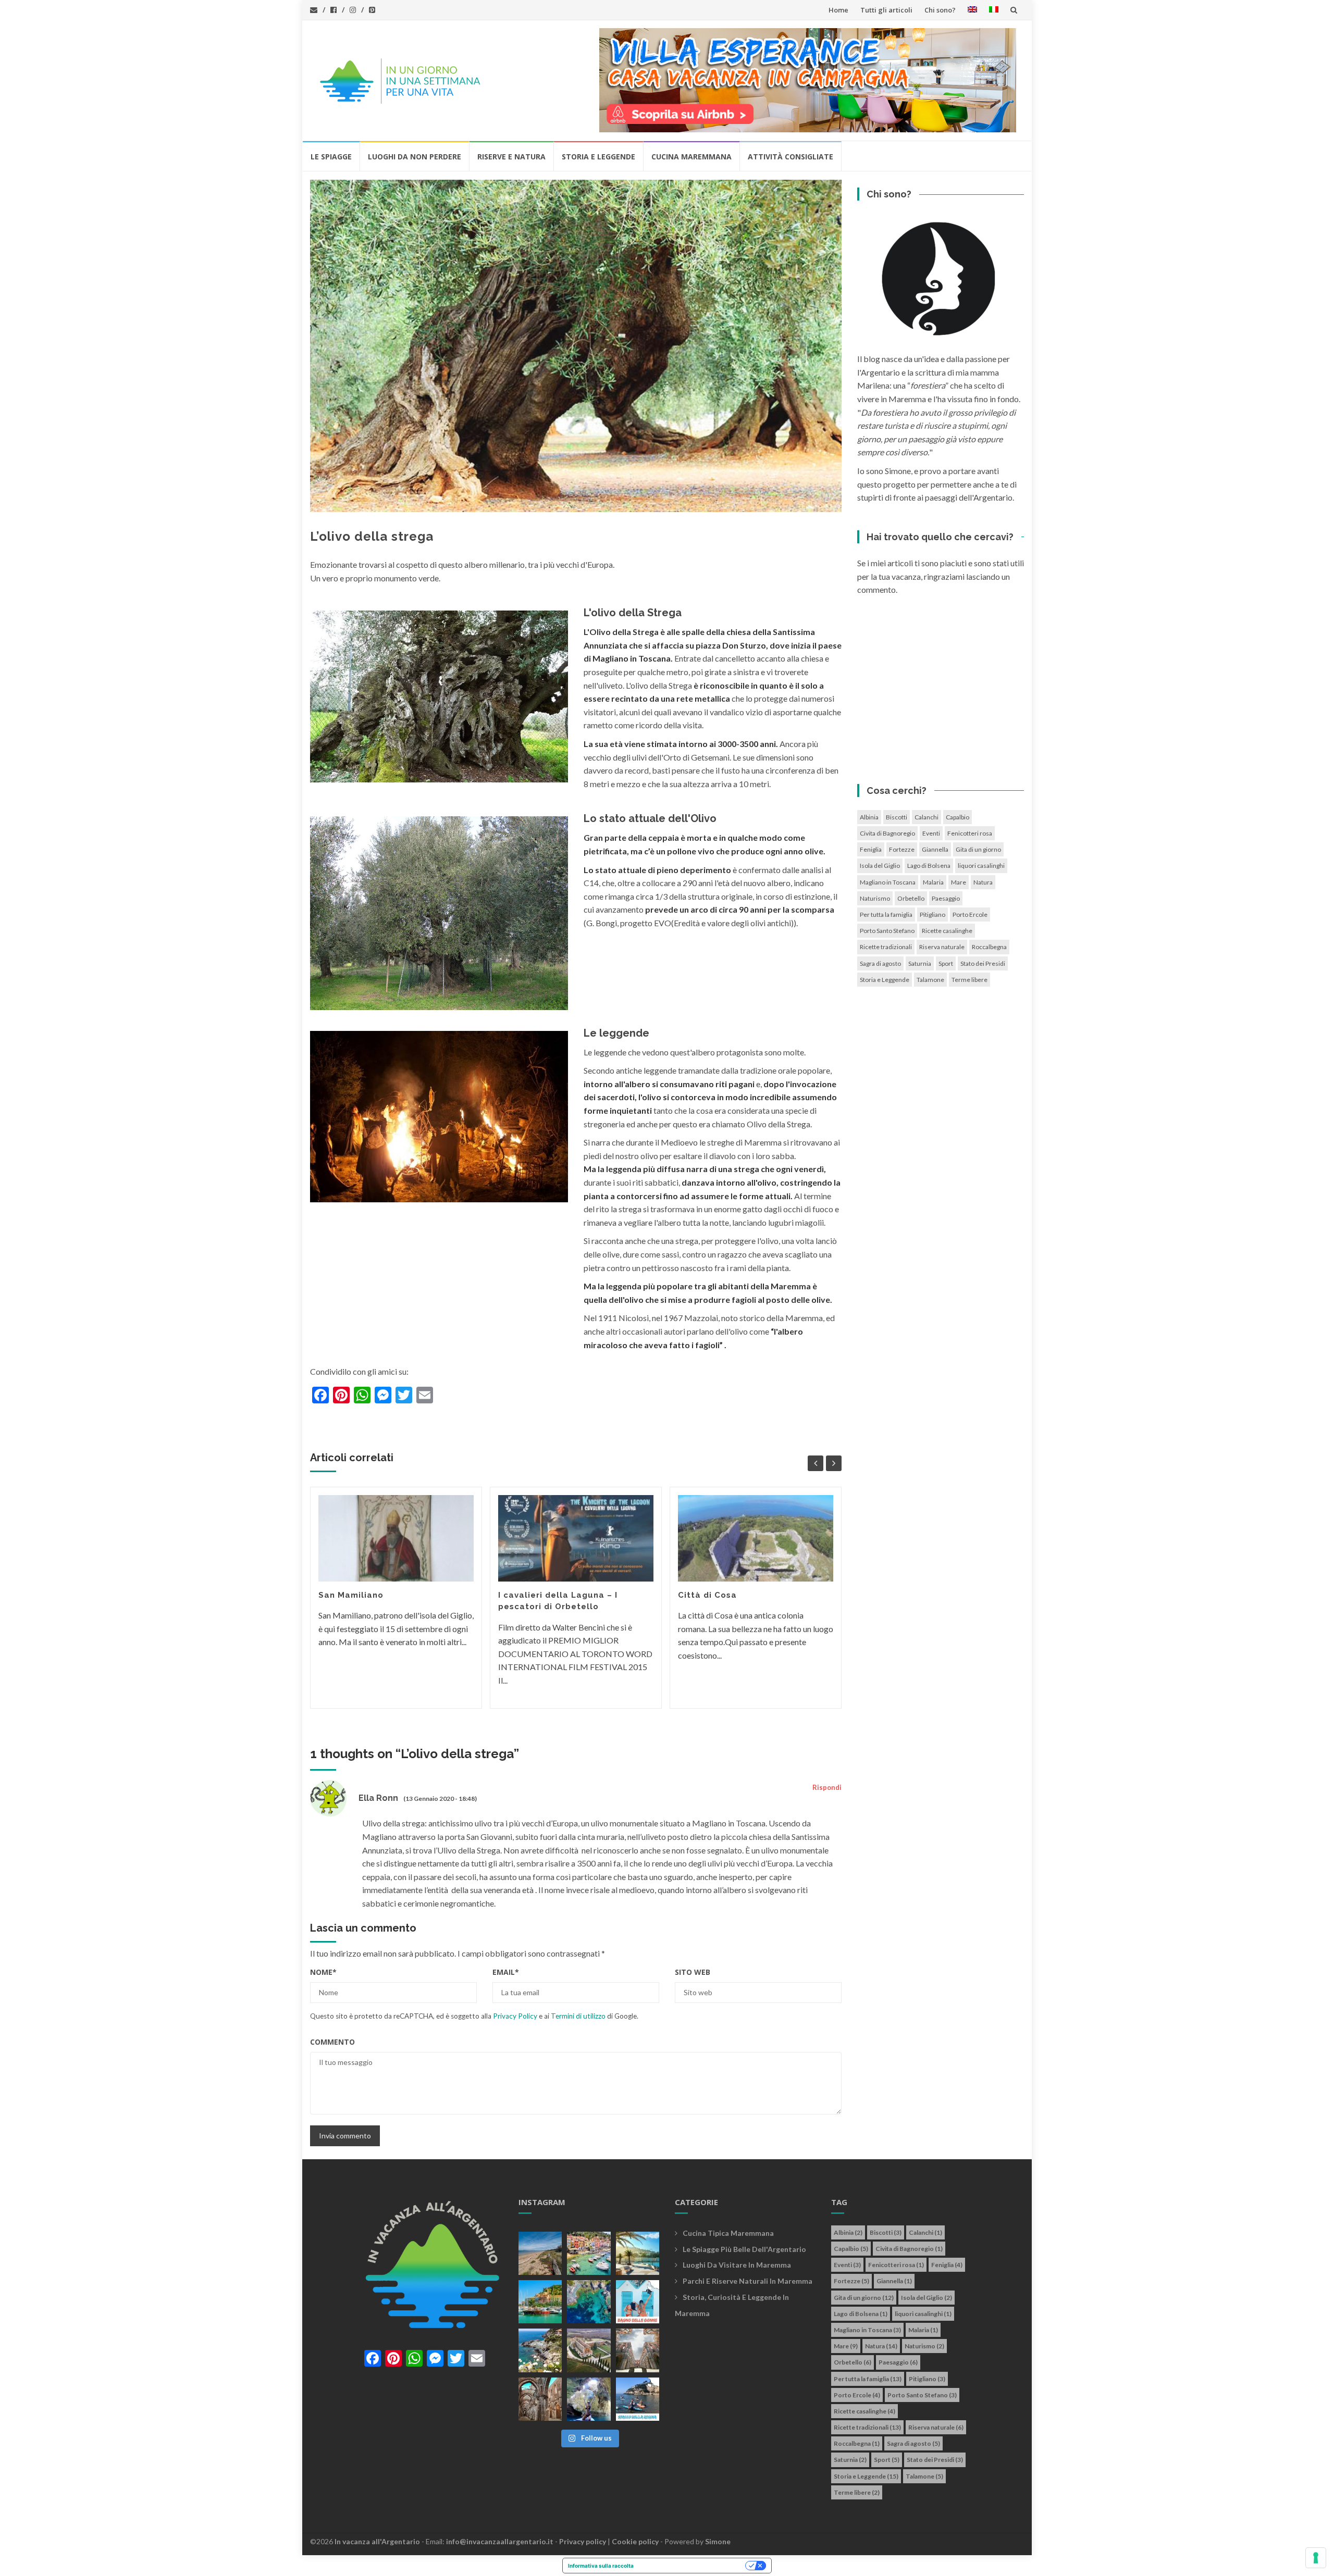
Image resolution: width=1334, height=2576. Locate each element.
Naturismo (875, 898)
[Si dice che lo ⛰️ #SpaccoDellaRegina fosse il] (638, 2399)
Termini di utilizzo (578, 2016)
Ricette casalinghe (947, 931)
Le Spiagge (331, 157)
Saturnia (920, 963)
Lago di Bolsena (929, 866)
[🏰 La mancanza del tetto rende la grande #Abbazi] (638, 2350)
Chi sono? (940, 10)
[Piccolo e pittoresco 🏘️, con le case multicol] (589, 2253)
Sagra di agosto (880, 963)
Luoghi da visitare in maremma (737, 2265)
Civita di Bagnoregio (887, 833)
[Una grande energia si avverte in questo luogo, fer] (540, 2399)
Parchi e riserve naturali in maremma (748, 2281)
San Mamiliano (351, 1595)
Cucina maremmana (691, 157)
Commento (332, 2042)
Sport (946, 963)
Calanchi (927, 817)
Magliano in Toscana (888, 882)
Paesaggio (946, 898)
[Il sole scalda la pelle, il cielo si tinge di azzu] (540, 2253)
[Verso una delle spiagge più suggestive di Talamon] (540, 2350)
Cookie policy (635, 2541)
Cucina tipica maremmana (728, 2233)
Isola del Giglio (880, 866)
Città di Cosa (707, 1595)
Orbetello (911, 898)
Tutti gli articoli (886, 10)
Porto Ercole (970, 914)
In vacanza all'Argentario (377, 2541)
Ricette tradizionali (886, 947)
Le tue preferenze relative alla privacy (693, 2566)
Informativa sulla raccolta (601, 2566)
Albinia (869, 817)
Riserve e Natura (511, 157)
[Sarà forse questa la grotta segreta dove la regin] (589, 2399)
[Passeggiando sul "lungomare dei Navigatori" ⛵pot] (638, 2253)
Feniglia (871, 849)
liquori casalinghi (981, 866)
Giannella (935, 849)
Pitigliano (932, 914)
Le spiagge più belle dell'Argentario (744, 2249)
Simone (718, 2541)
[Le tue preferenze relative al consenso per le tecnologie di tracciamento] (1316, 2558)
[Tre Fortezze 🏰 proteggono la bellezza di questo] (540, 2302)
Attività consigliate (790, 157)
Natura (983, 882)
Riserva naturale (942, 947)
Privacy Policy (515, 2016)
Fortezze (902, 849)
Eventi (931, 833)
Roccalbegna (989, 947)
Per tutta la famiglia (886, 914)
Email (506, 1972)
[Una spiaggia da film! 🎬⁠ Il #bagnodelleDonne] (589, 2302)
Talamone (930, 980)
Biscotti (897, 817)
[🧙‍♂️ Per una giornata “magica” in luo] (589, 2350)
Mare (959, 882)
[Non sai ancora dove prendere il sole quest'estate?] (638, 2302)
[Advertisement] (941, 693)
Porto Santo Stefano (887, 931)
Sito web (693, 1972)
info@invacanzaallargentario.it (500, 2541)
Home (838, 10)
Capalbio (958, 817)
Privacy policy (583, 2541)
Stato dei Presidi (983, 963)
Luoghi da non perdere (415, 157)
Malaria (933, 882)
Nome (323, 1972)
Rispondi (827, 1787)
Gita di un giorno (978, 849)
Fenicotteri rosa (970, 833)
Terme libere (969, 980)
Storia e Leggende (598, 157)
